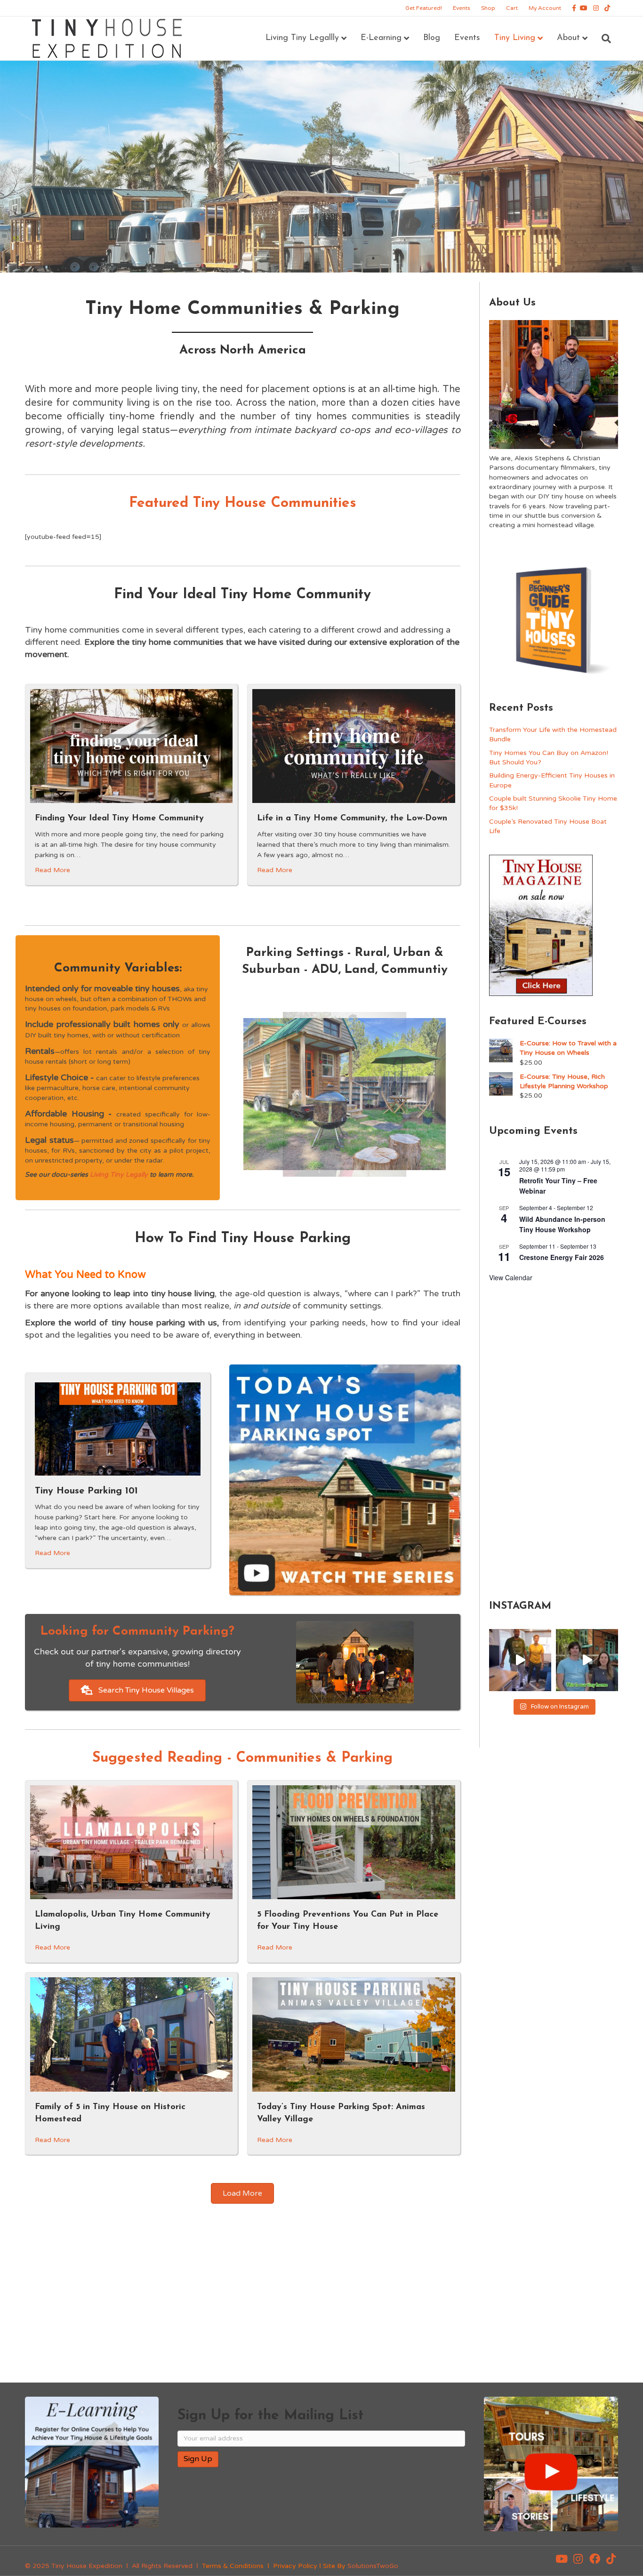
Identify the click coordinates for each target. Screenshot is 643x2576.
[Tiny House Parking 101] (118, 1429)
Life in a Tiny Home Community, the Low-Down (352, 819)
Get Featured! (424, 8)
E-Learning (381, 38)
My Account (545, 8)
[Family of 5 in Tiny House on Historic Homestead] (131, 2034)
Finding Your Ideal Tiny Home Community (119, 819)
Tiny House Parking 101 (86, 1491)
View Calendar (511, 1277)
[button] (562, 2559)
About (568, 38)
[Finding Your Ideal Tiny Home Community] (131, 746)
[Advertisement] (554, 1439)
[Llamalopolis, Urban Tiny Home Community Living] (131, 1842)
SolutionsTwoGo (373, 2566)
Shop (488, 8)
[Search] (603, 39)
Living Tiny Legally (119, 1175)
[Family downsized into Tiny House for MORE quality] (520, 1660)
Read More (52, 870)
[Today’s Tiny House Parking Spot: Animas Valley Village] (354, 2034)
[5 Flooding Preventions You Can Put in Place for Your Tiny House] (354, 1842)
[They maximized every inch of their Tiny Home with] (587, 1660)
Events (462, 8)
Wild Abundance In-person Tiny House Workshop (562, 1224)
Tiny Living (515, 38)
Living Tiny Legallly (302, 38)
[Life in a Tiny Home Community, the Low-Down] (354, 746)
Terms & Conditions (233, 2566)
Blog (432, 38)
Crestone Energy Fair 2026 (562, 1257)
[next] (422, 1107)
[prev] (267, 1107)
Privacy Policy (295, 2566)
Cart (512, 8)
